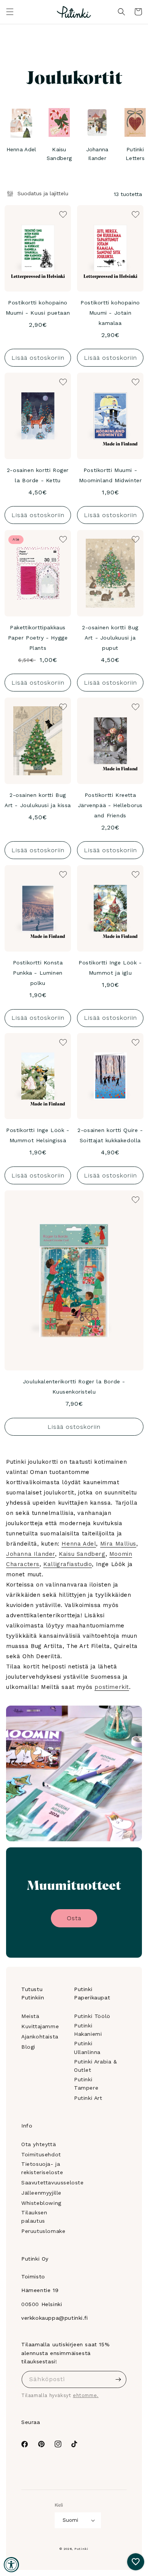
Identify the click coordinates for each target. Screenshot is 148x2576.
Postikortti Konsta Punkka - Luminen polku (38, 973)
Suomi (70, 2520)
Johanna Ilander (31, 1554)
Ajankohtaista (40, 2037)
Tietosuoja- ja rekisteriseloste (42, 2168)
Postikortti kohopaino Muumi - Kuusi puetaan (38, 308)
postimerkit (112, 1687)
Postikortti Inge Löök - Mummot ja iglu (110, 968)
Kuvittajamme (40, 2026)
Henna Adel (79, 1544)
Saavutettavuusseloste (53, 2182)
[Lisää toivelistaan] (62, 214)
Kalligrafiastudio (68, 1564)
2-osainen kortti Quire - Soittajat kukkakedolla (110, 1135)
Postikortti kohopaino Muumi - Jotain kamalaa (110, 313)
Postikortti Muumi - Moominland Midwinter (110, 475)
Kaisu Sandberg (82, 1554)
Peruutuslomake (43, 2231)
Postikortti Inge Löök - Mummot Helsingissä (38, 1135)
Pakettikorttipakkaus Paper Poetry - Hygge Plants (38, 638)
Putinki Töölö (92, 2016)
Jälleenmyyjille (41, 2193)
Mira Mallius (118, 1544)
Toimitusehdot (41, 2154)
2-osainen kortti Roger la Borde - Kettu (38, 475)
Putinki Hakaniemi (88, 2030)
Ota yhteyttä (39, 2144)
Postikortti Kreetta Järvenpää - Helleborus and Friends (110, 805)
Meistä (30, 2016)
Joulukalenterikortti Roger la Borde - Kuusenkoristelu (74, 1387)
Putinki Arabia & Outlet (96, 2066)
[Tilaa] (118, 2379)
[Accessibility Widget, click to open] (11, 2565)
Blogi (28, 2047)
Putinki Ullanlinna (87, 2048)
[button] (10, 12)
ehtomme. (86, 2395)
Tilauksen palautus (34, 2217)
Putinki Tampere (86, 2084)
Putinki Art (88, 2098)
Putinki (81, 2549)
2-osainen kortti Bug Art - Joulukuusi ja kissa (38, 800)
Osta (74, 1918)
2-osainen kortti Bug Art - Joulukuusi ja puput (110, 638)
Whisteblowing (41, 2203)
